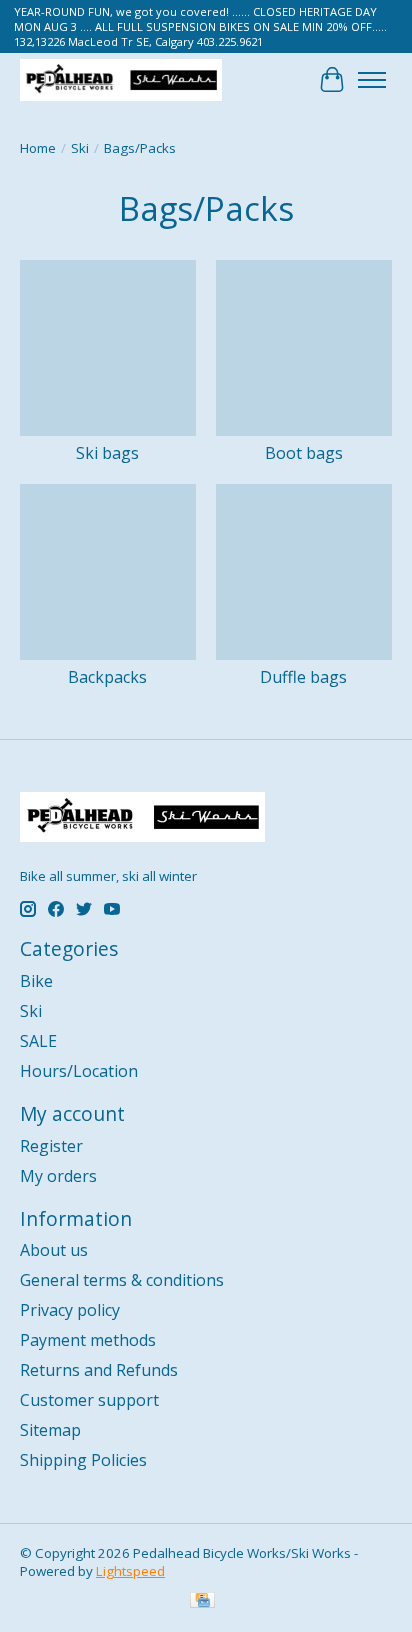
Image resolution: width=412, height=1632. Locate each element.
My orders (58, 1176)
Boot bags (304, 453)
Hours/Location (79, 1071)
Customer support (89, 1400)
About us (54, 1250)
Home (38, 148)
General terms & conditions (122, 1280)
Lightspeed (130, 1571)
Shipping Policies (83, 1460)
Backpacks (107, 677)
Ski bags (107, 453)
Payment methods (88, 1340)
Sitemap (50, 1430)
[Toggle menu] (372, 80)
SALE (38, 1041)
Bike (36, 981)
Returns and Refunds (99, 1370)
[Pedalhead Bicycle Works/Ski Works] (121, 79)
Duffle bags (303, 677)
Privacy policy (70, 1310)
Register (51, 1146)
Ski (80, 148)
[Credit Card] (202, 1602)
